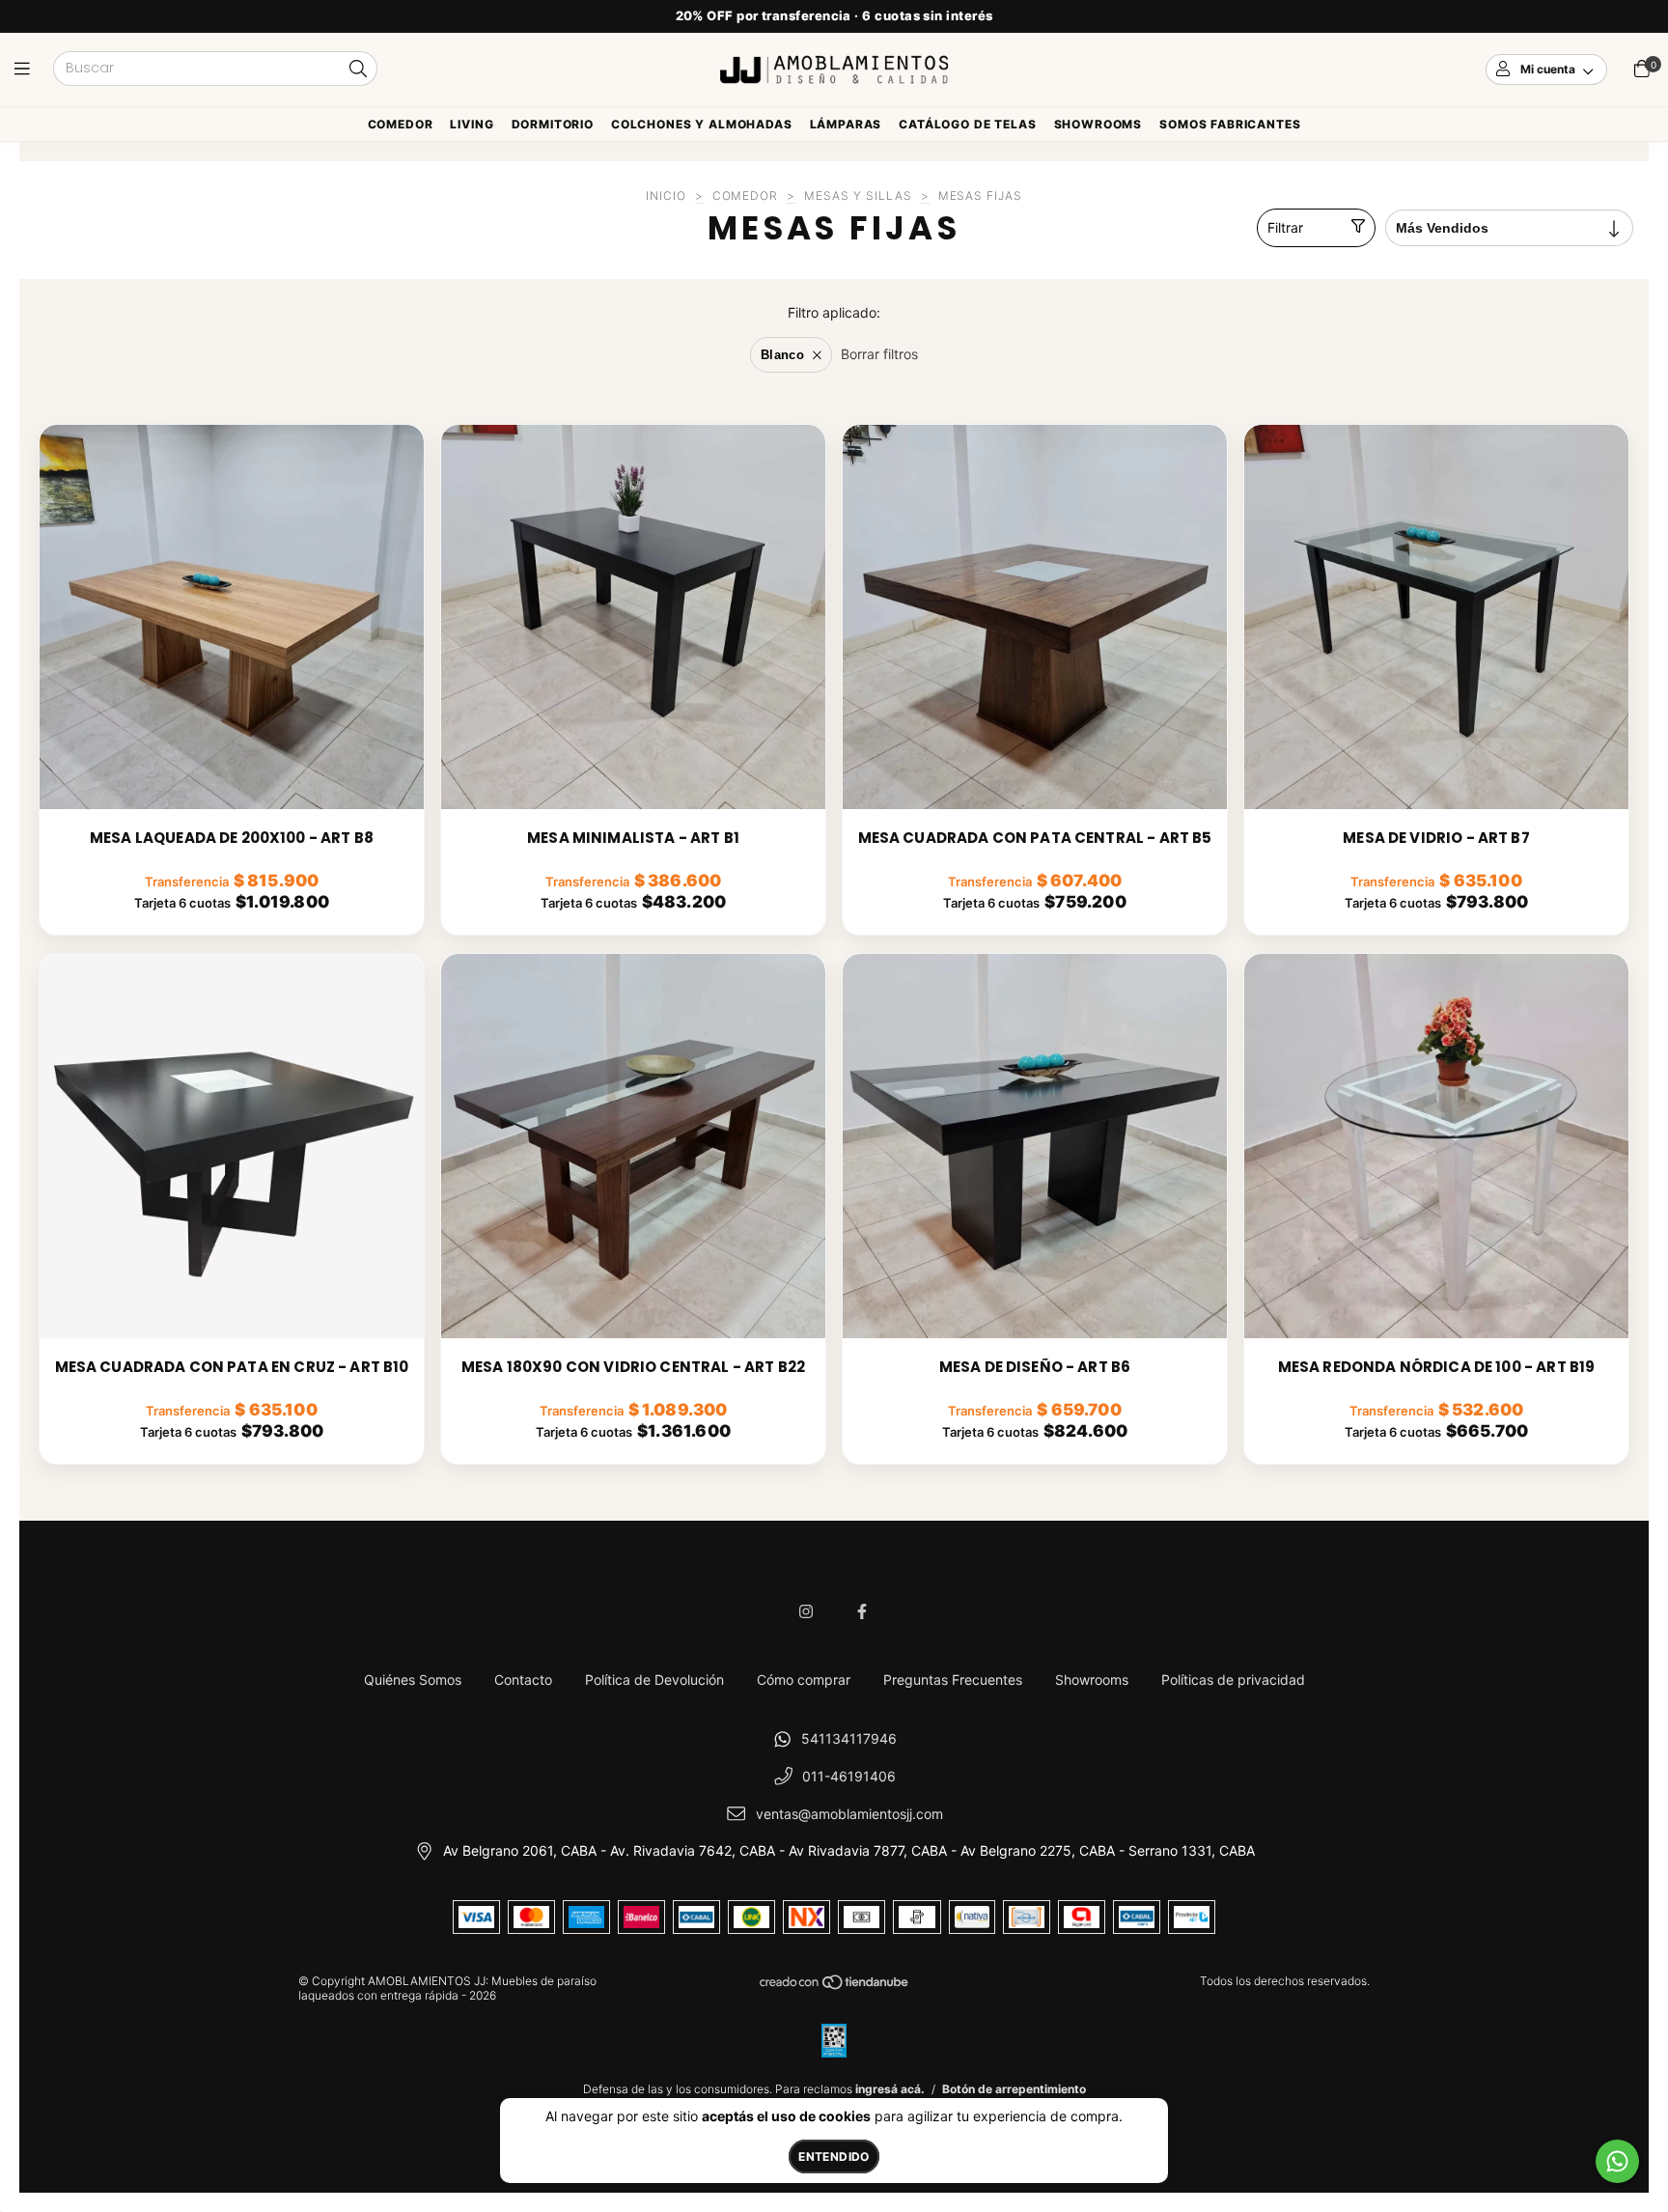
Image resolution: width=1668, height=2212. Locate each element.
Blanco (782, 355)
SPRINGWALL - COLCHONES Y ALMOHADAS (702, 128)
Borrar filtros (879, 354)
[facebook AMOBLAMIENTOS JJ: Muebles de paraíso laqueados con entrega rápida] (862, 1611)
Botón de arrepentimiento (1014, 2089)
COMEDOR (746, 196)
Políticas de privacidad (1233, 1680)
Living (472, 124)
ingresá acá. (890, 2089)
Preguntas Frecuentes (953, 1680)
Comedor (401, 124)
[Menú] (27, 69)
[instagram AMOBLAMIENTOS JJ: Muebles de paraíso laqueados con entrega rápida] (806, 1611)
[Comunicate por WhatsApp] (1617, 2161)
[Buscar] (358, 70)
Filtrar (1285, 227)
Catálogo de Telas (967, 124)
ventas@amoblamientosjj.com (849, 1814)
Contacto (523, 1680)
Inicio (666, 196)
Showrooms (1098, 124)
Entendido (834, 2156)
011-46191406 (849, 1776)
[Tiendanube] (835, 1987)
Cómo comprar (804, 1680)
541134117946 (849, 1738)
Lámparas (846, 124)
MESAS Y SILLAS (858, 196)
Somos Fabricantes (1230, 124)
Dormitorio (553, 124)
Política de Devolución (654, 1680)
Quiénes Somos (413, 1680)
